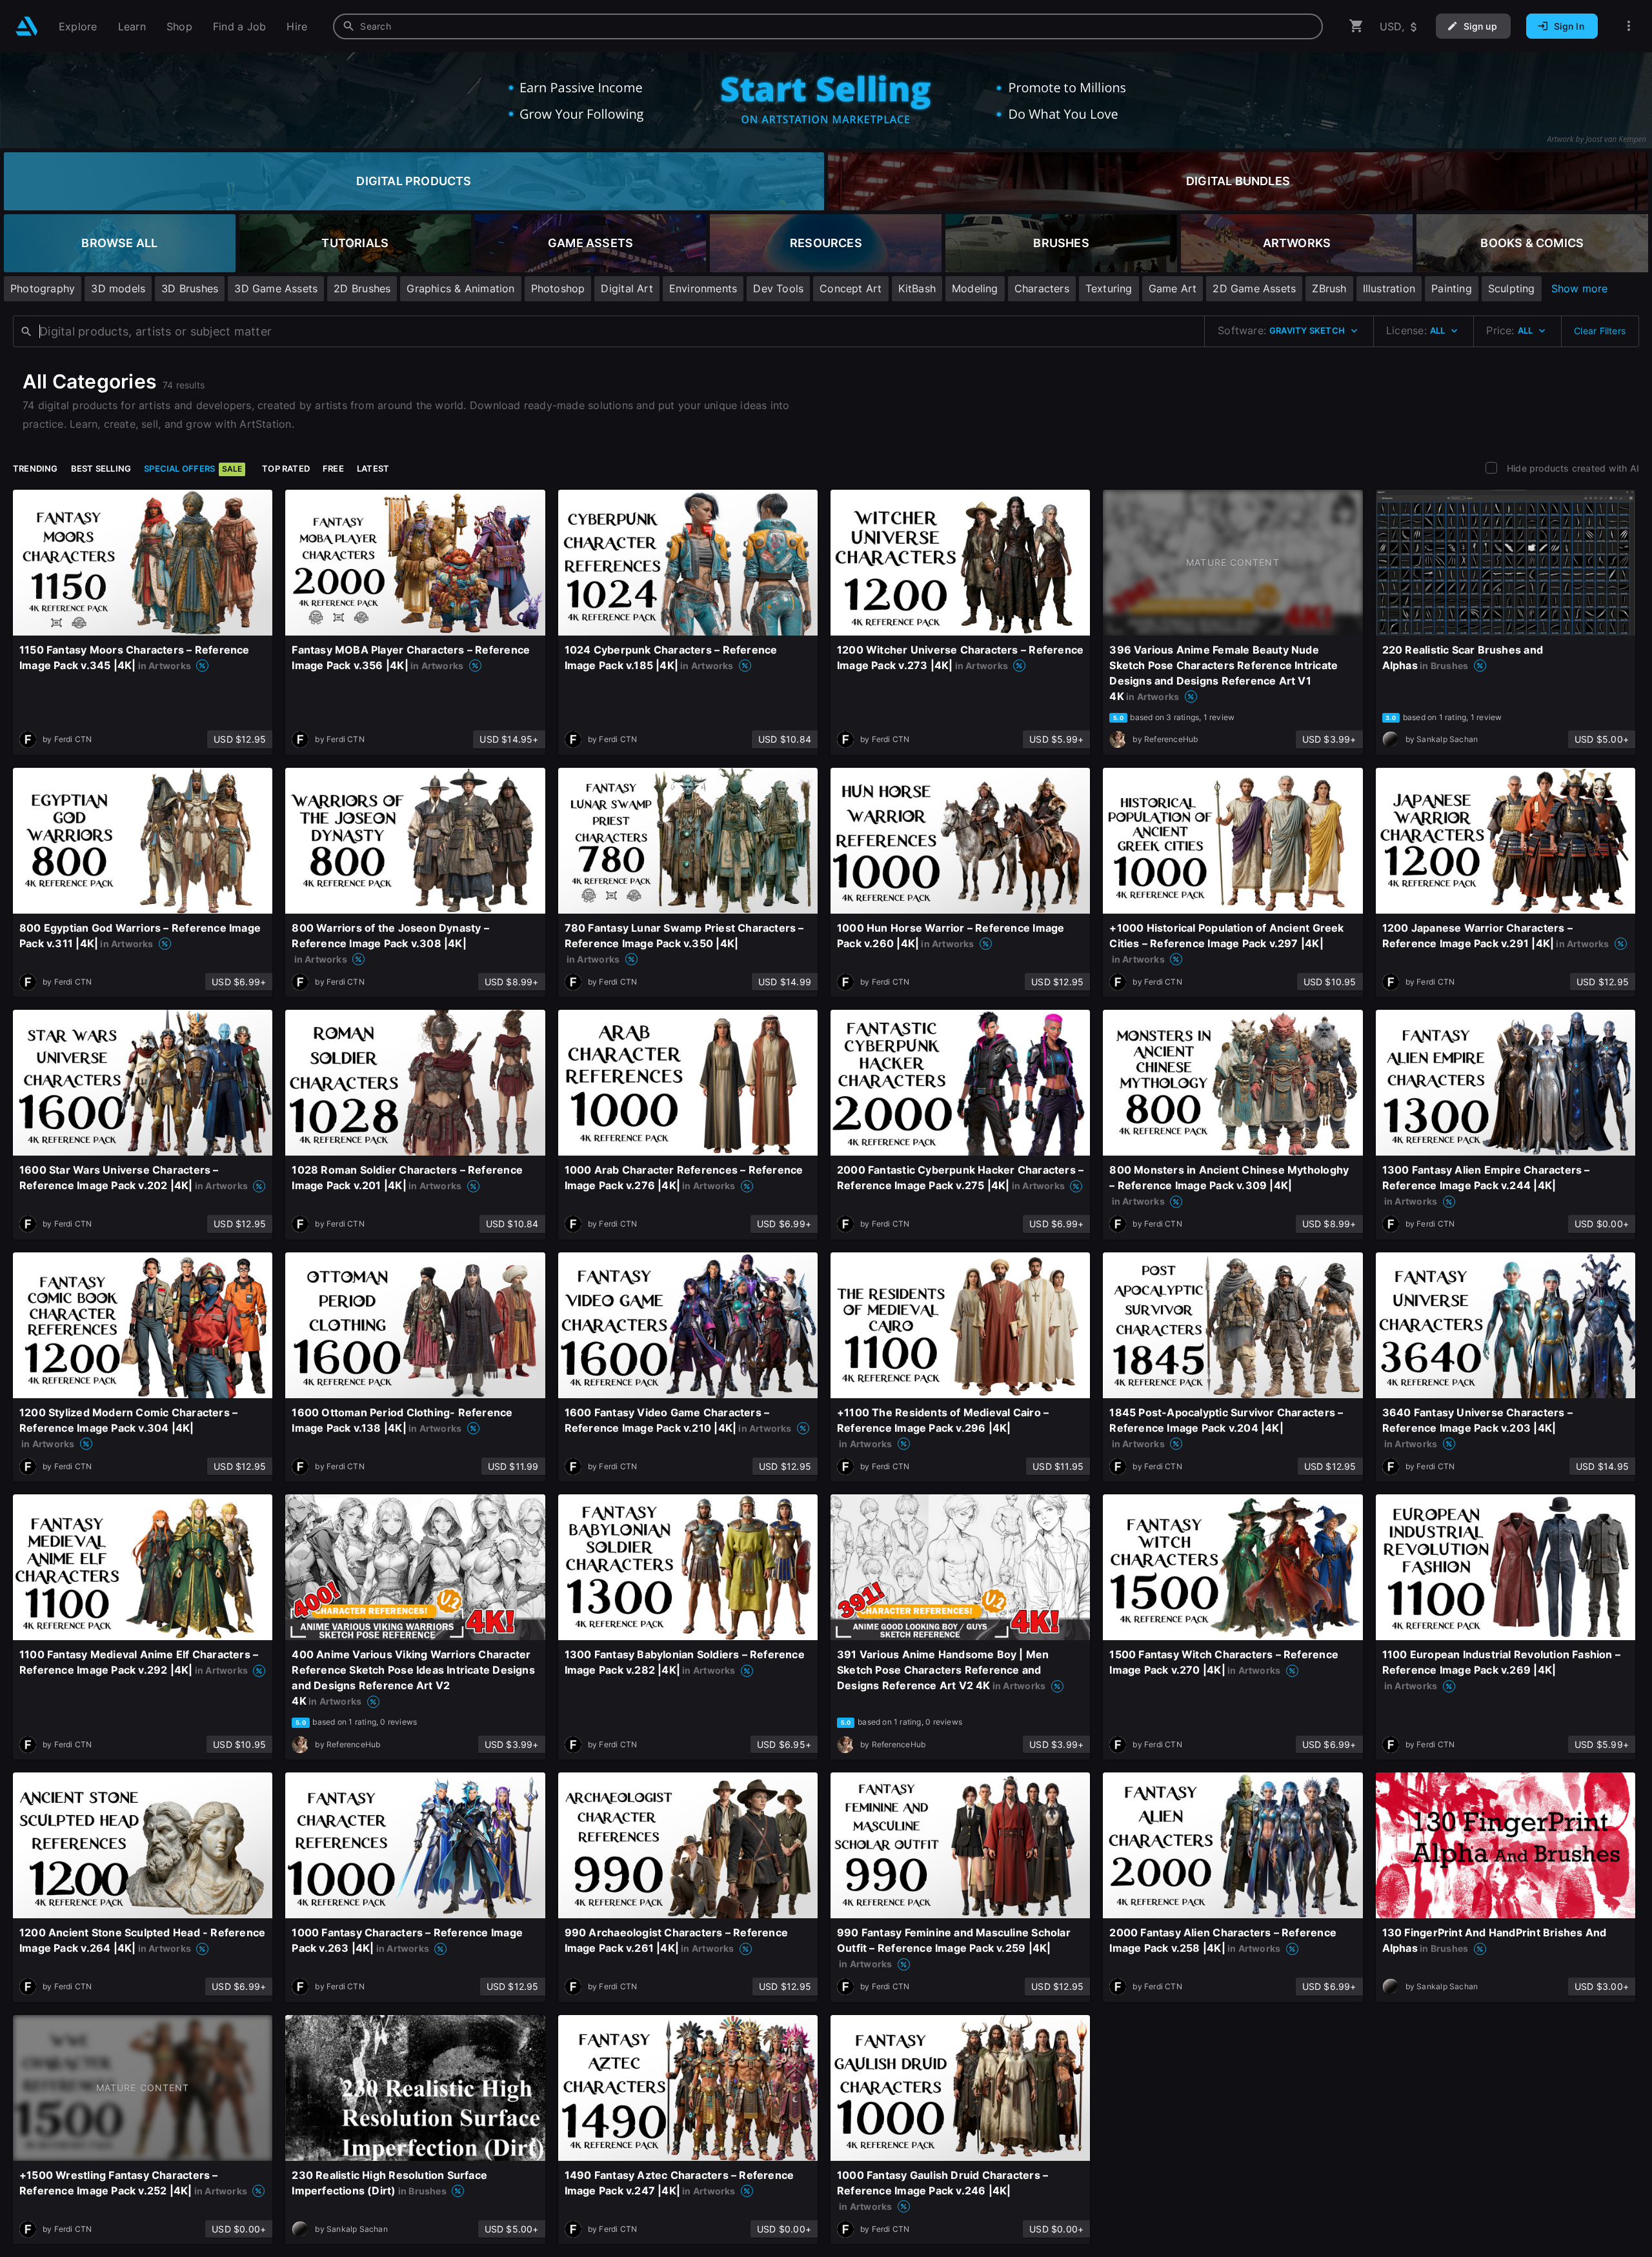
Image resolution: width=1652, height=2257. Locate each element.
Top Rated (286, 468)
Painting (1452, 288)
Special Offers (193, 468)
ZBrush (1329, 288)
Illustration (1389, 288)
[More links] (1629, 26)
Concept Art (851, 288)
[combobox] (828, 26)
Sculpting (1512, 288)
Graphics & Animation (460, 288)
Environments (703, 288)
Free (333, 468)
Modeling (975, 288)
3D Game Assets (276, 288)
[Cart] (1356, 26)
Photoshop (558, 288)
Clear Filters (1600, 331)
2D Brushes (362, 288)
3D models (118, 288)
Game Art (1173, 288)
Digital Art (627, 288)
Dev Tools (778, 288)
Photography (43, 288)
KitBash (917, 288)
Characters (1042, 288)
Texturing (1109, 288)
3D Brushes (190, 288)
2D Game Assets (1254, 288)
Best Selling (101, 468)
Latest (373, 468)
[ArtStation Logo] (27, 26)
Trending (35, 468)
